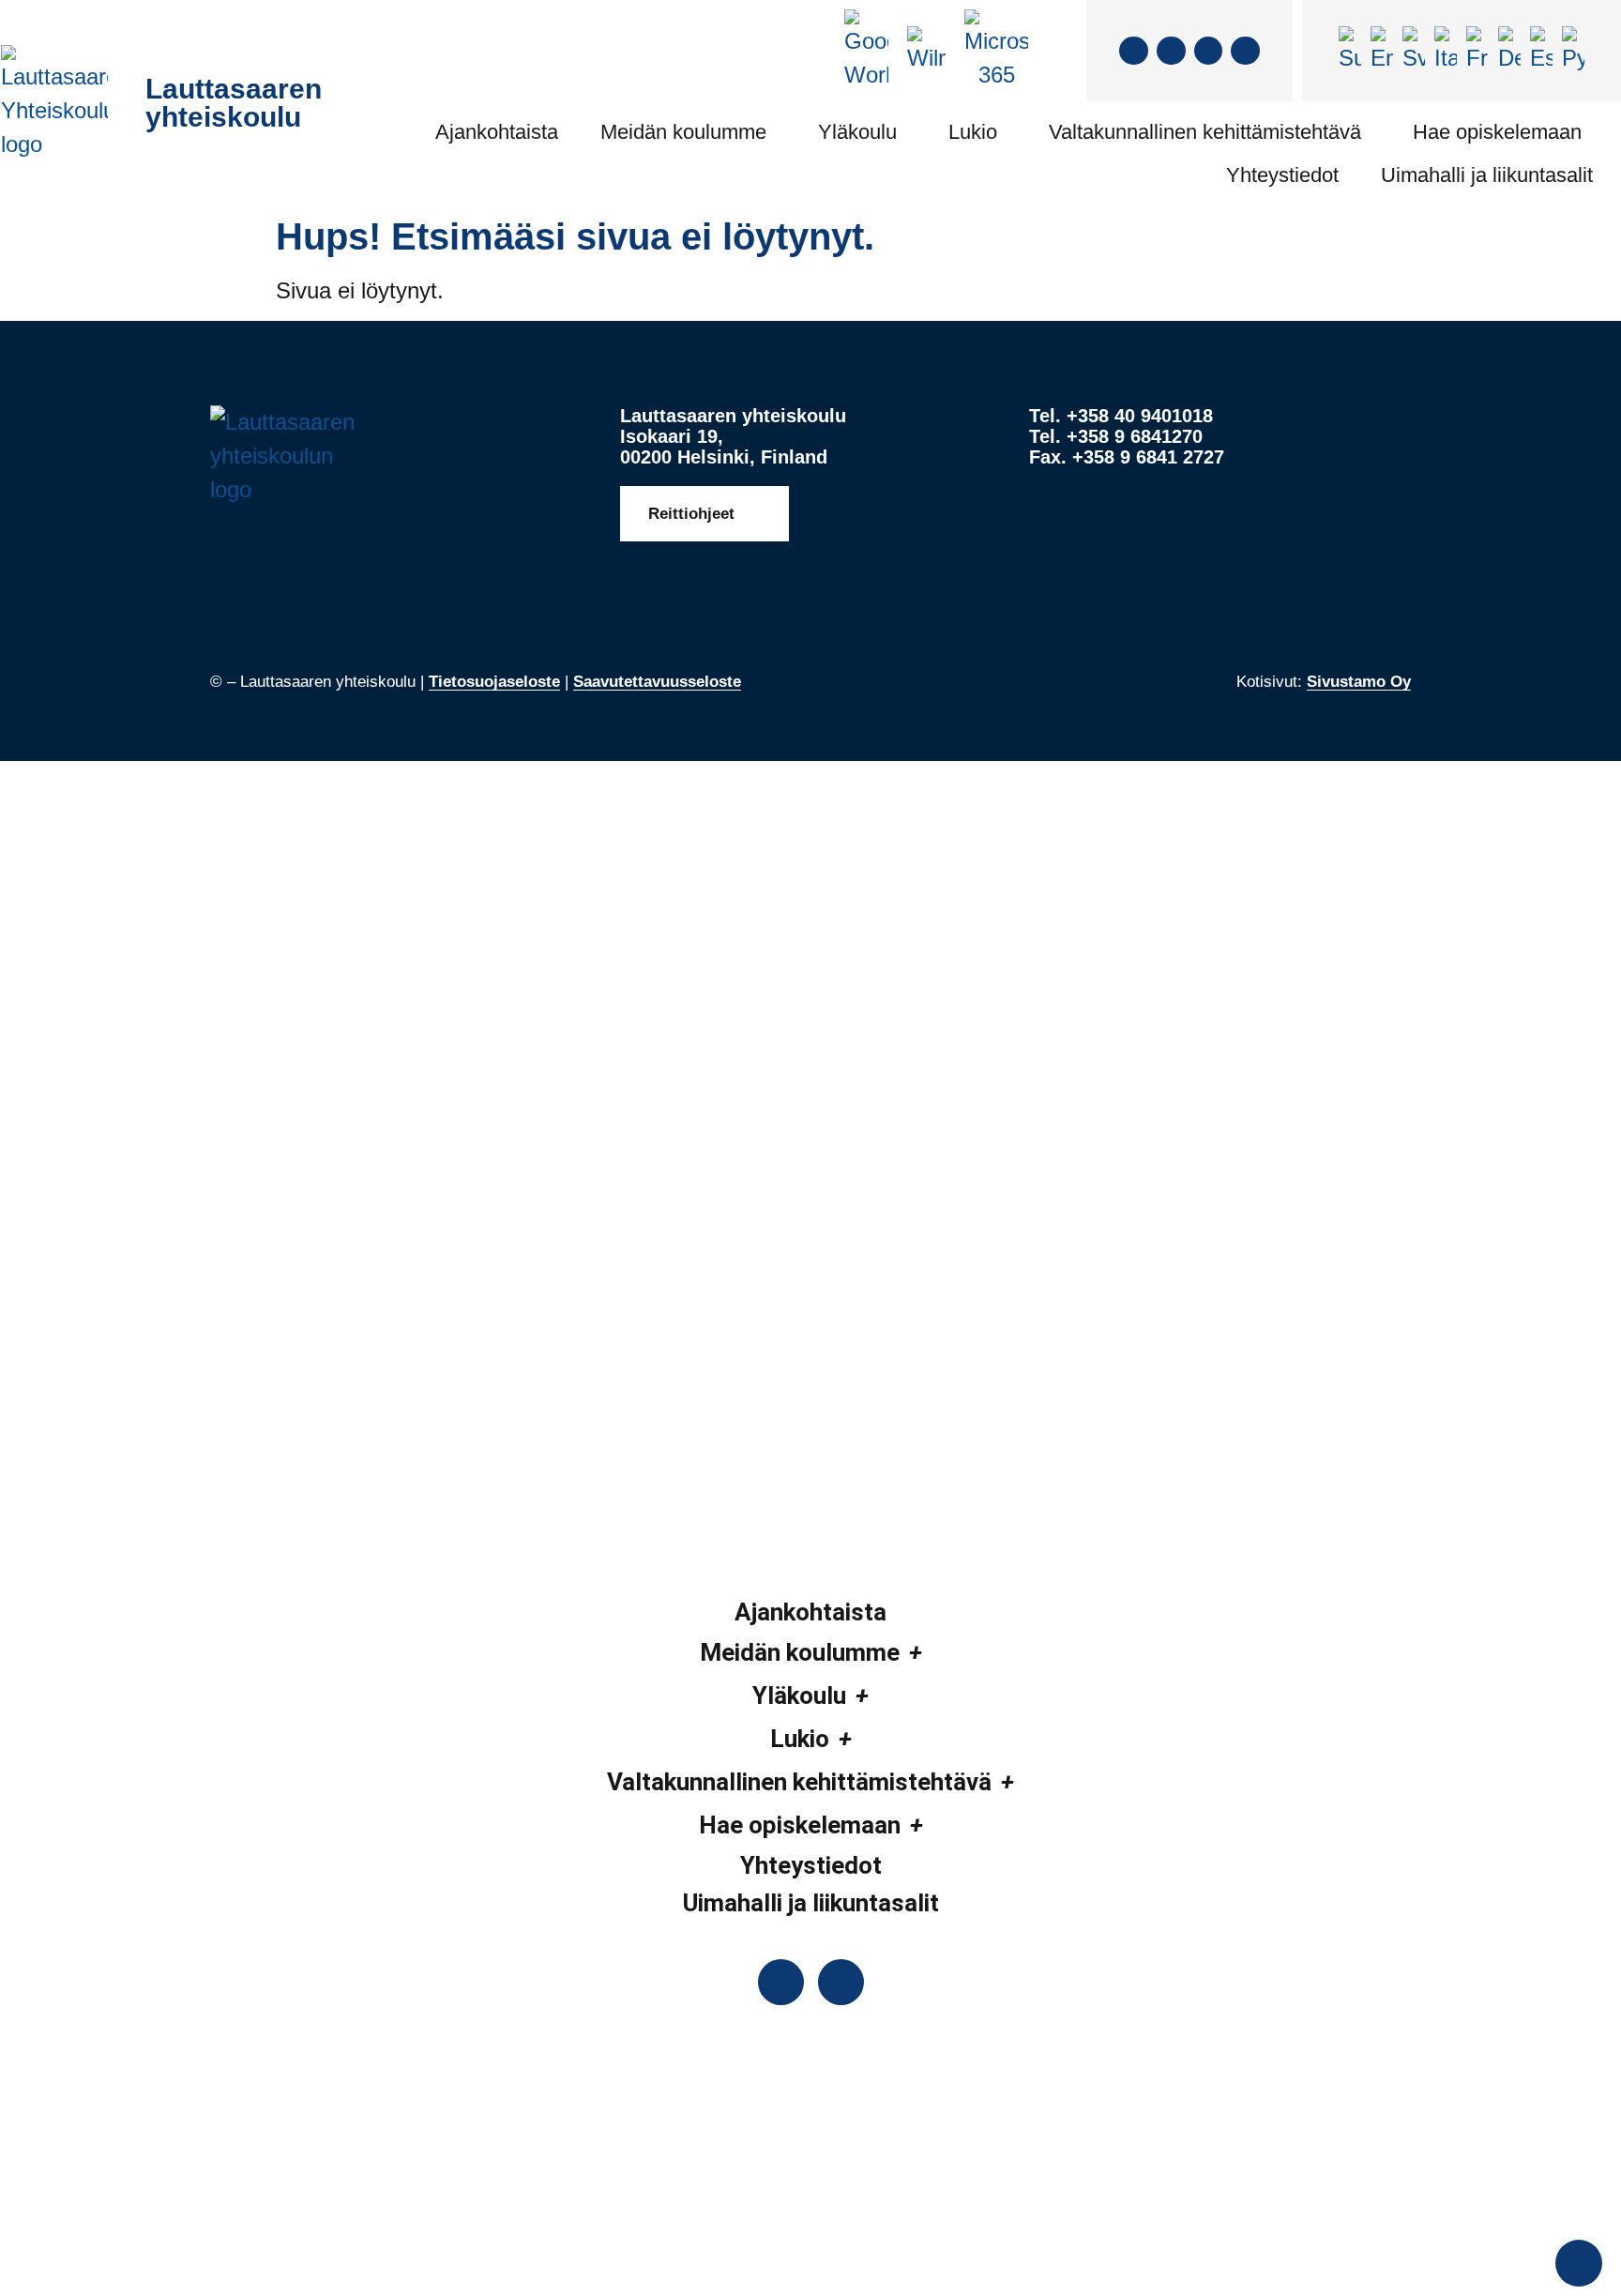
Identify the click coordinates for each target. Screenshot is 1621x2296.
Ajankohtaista (497, 132)
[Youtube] (1245, 51)
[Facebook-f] (781, 1982)
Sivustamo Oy (1359, 682)
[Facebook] (1134, 51)
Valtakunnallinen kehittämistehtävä (1205, 132)
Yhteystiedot (1282, 175)
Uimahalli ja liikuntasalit (1487, 175)
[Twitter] (1171, 51)
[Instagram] (1209, 51)
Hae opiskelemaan (1497, 132)
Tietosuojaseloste (494, 682)
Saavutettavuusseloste (657, 682)
